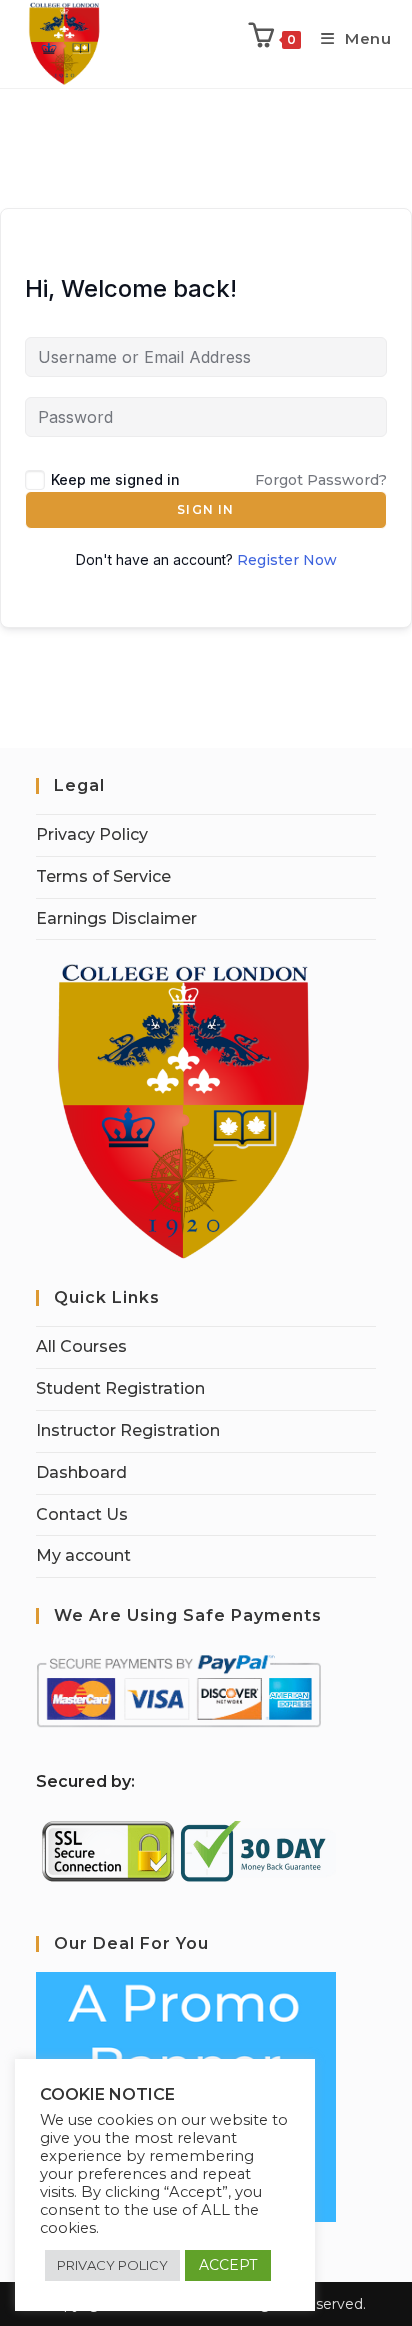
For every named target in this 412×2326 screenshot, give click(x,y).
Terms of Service (103, 876)
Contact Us (82, 1514)
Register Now (287, 560)
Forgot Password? (321, 480)
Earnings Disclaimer (116, 918)
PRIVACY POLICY (112, 2265)
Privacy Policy (92, 834)
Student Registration (120, 1388)
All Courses (81, 1346)
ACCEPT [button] (228, 2265)
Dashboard (81, 1472)
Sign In (205, 509)
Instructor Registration (128, 1430)
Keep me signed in (115, 479)
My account (83, 1555)
